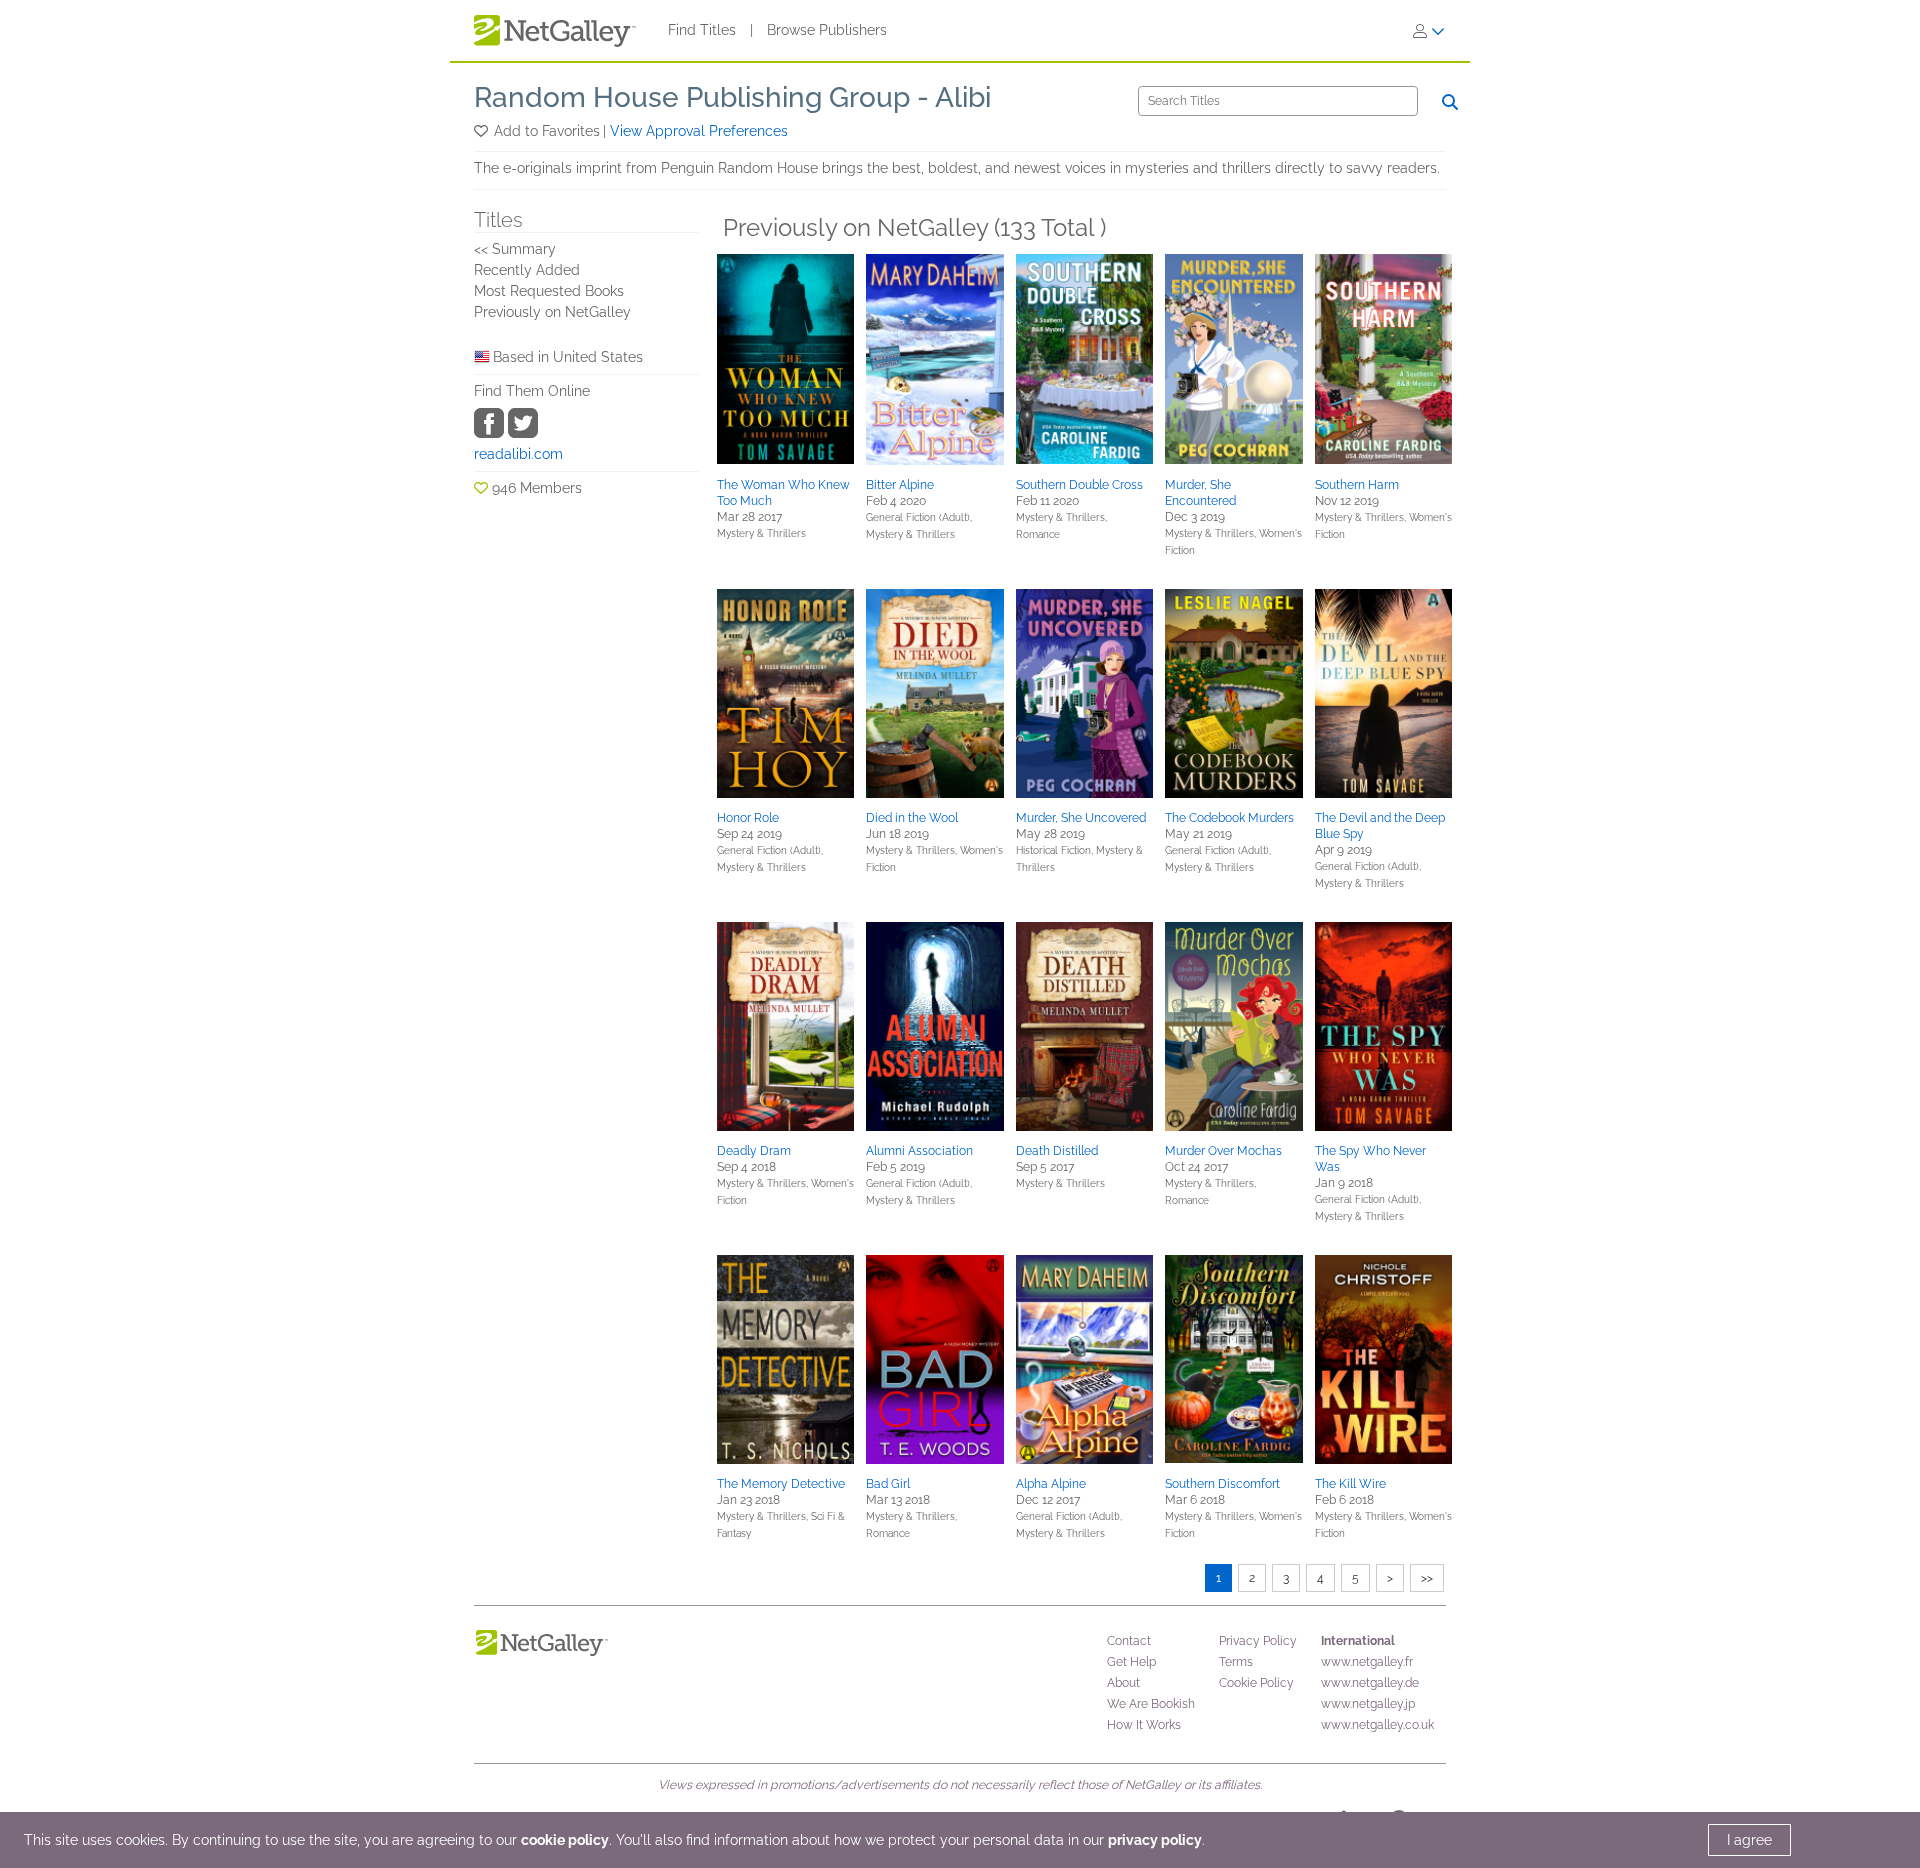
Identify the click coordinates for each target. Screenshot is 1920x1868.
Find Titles (702, 30)
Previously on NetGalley (552, 312)
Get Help (1131, 1662)
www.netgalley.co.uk (1377, 1725)
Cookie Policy (1256, 1683)
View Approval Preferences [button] (699, 131)
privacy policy (1155, 1840)
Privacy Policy (1258, 1641)
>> (1427, 1578)
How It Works (1144, 1725)
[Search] (1450, 102)
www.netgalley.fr (1367, 1662)
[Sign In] (1429, 31)
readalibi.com (518, 454)
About (1123, 1683)
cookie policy (565, 1840)
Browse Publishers (827, 30)
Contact (1129, 1641)
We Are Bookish (1151, 1704)
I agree (1749, 1840)
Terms (1236, 1662)
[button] (482, 131)
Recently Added (527, 270)
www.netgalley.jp (1368, 1704)
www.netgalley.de (1370, 1683)
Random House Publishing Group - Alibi (732, 97)
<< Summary (515, 249)
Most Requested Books (549, 291)
